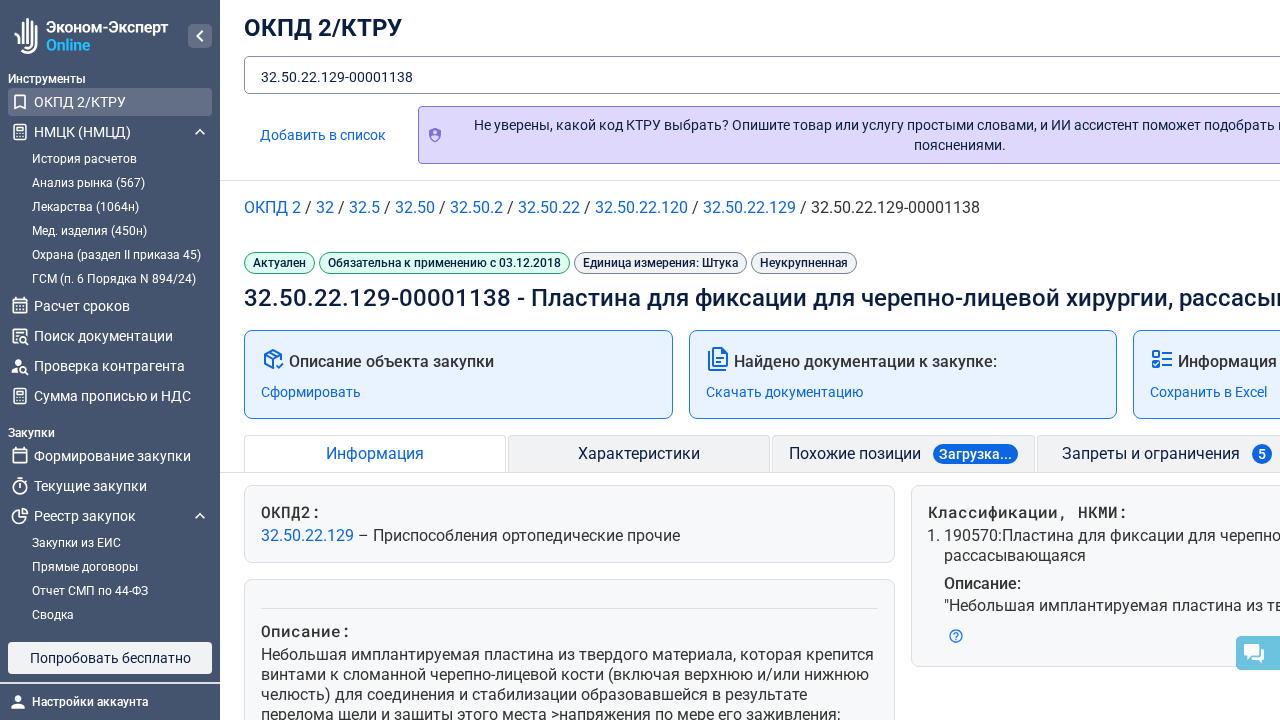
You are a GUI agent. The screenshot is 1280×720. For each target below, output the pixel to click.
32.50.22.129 (309, 535)
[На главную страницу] (88, 36)
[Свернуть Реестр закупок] (200, 516)
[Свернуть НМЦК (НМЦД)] (200, 132)
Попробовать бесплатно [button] (110, 658)
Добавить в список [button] (323, 135)
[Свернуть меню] (200, 36)
